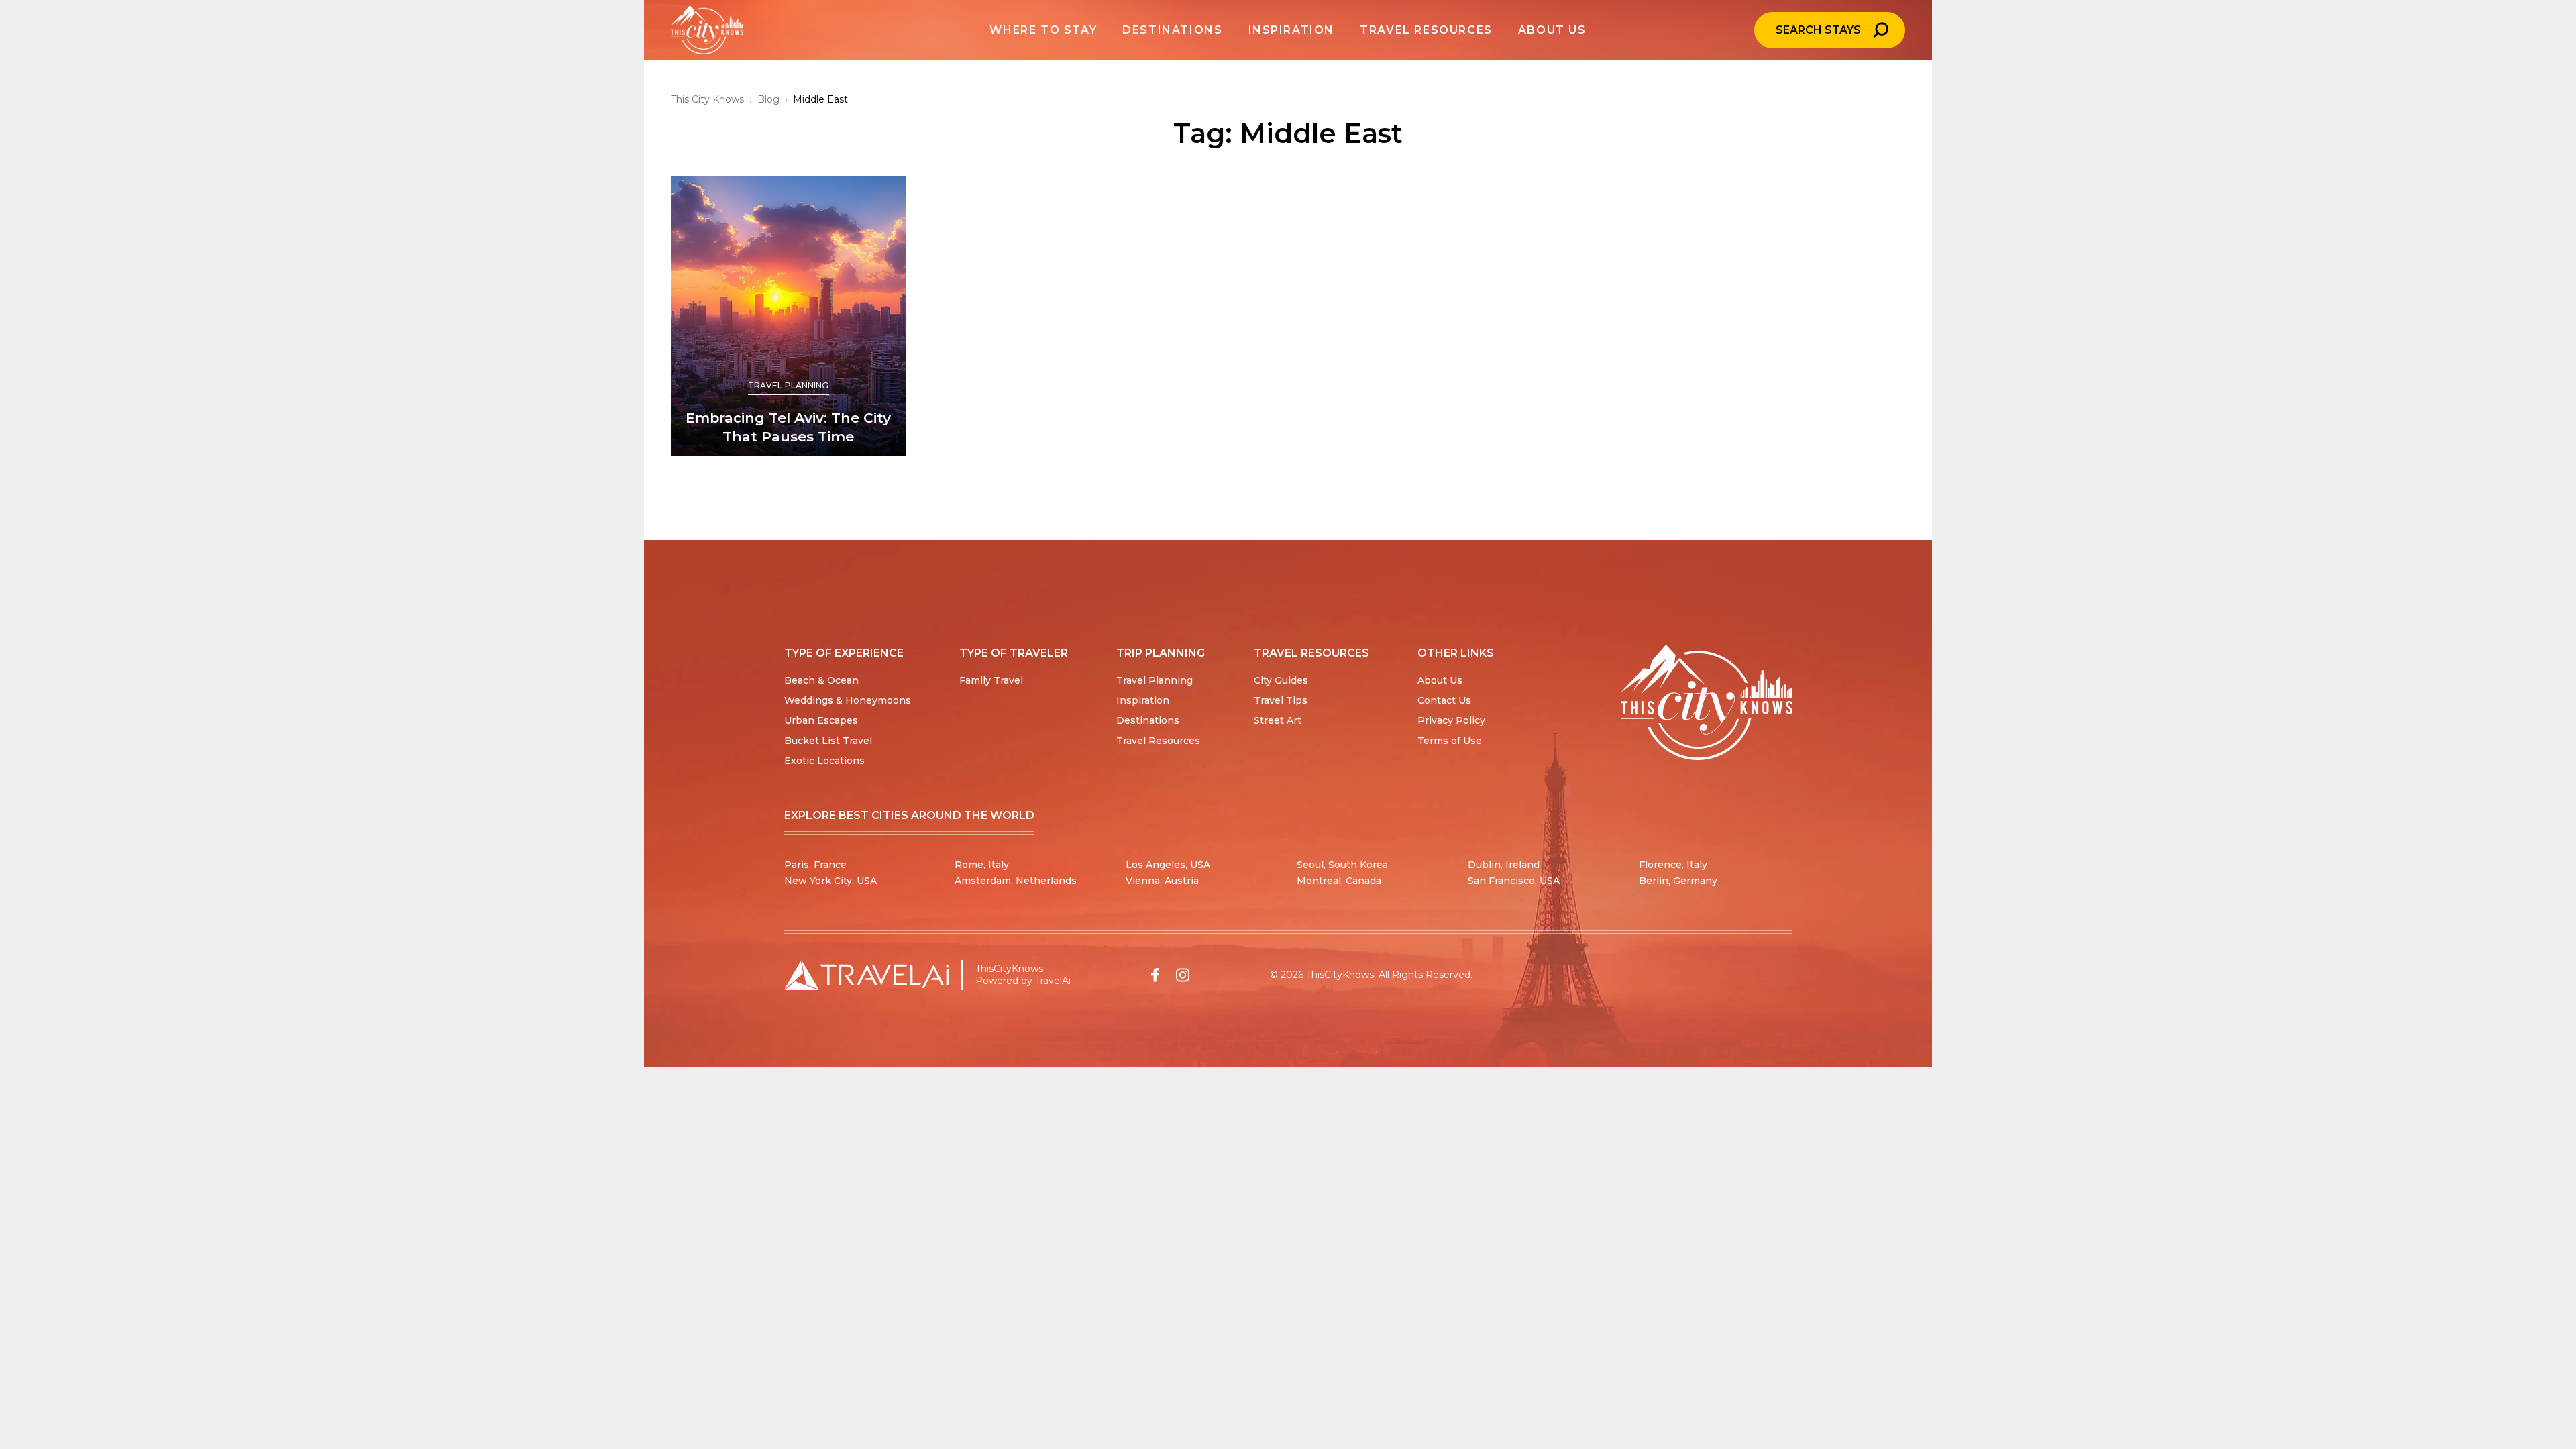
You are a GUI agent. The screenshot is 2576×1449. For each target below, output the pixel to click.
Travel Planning (789, 385)
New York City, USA (830, 881)
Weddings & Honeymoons (848, 700)
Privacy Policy (1451, 720)
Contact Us (1444, 700)
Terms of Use (1450, 741)
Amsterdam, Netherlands (1016, 881)
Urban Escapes (821, 720)
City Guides (1281, 680)
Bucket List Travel (828, 741)
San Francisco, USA (1514, 881)
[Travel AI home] (866, 975)
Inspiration (1143, 700)
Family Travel (991, 680)
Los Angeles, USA (1168, 865)
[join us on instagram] (1183, 975)
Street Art (1278, 720)
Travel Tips (1281, 700)
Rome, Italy (982, 865)
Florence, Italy (1673, 865)
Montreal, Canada (1339, 881)
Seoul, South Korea (1342, 865)
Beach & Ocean (821, 680)
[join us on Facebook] (1155, 975)
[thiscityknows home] (1707, 703)
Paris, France (815, 865)
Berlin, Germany (1678, 881)
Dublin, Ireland (1504, 865)
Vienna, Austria (1162, 881)
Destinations (1148, 720)
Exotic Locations (824, 761)
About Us (1440, 680)
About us (1552, 30)
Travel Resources (1158, 741)
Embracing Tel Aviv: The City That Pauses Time (788, 427)
